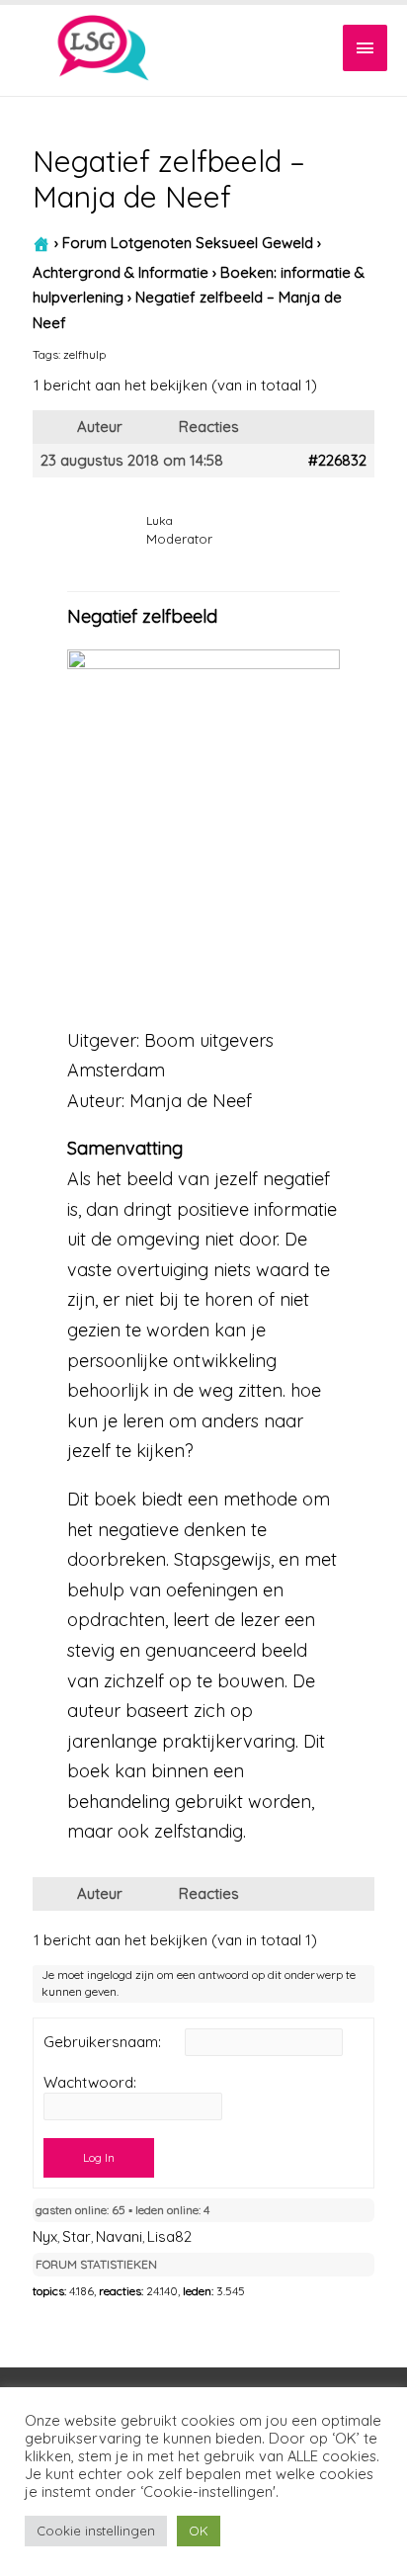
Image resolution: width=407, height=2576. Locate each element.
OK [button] (199, 2531)
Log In (99, 2157)
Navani (119, 2236)
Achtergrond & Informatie (121, 272)
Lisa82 (169, 2236)
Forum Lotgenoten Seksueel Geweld (188, 243)
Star (77, 2236)
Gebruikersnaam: (102, 2042)
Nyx (45, 2236)
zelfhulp (84, 354)
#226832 (337, 461)
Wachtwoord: (90, 2083)
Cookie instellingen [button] (96, 2531)
